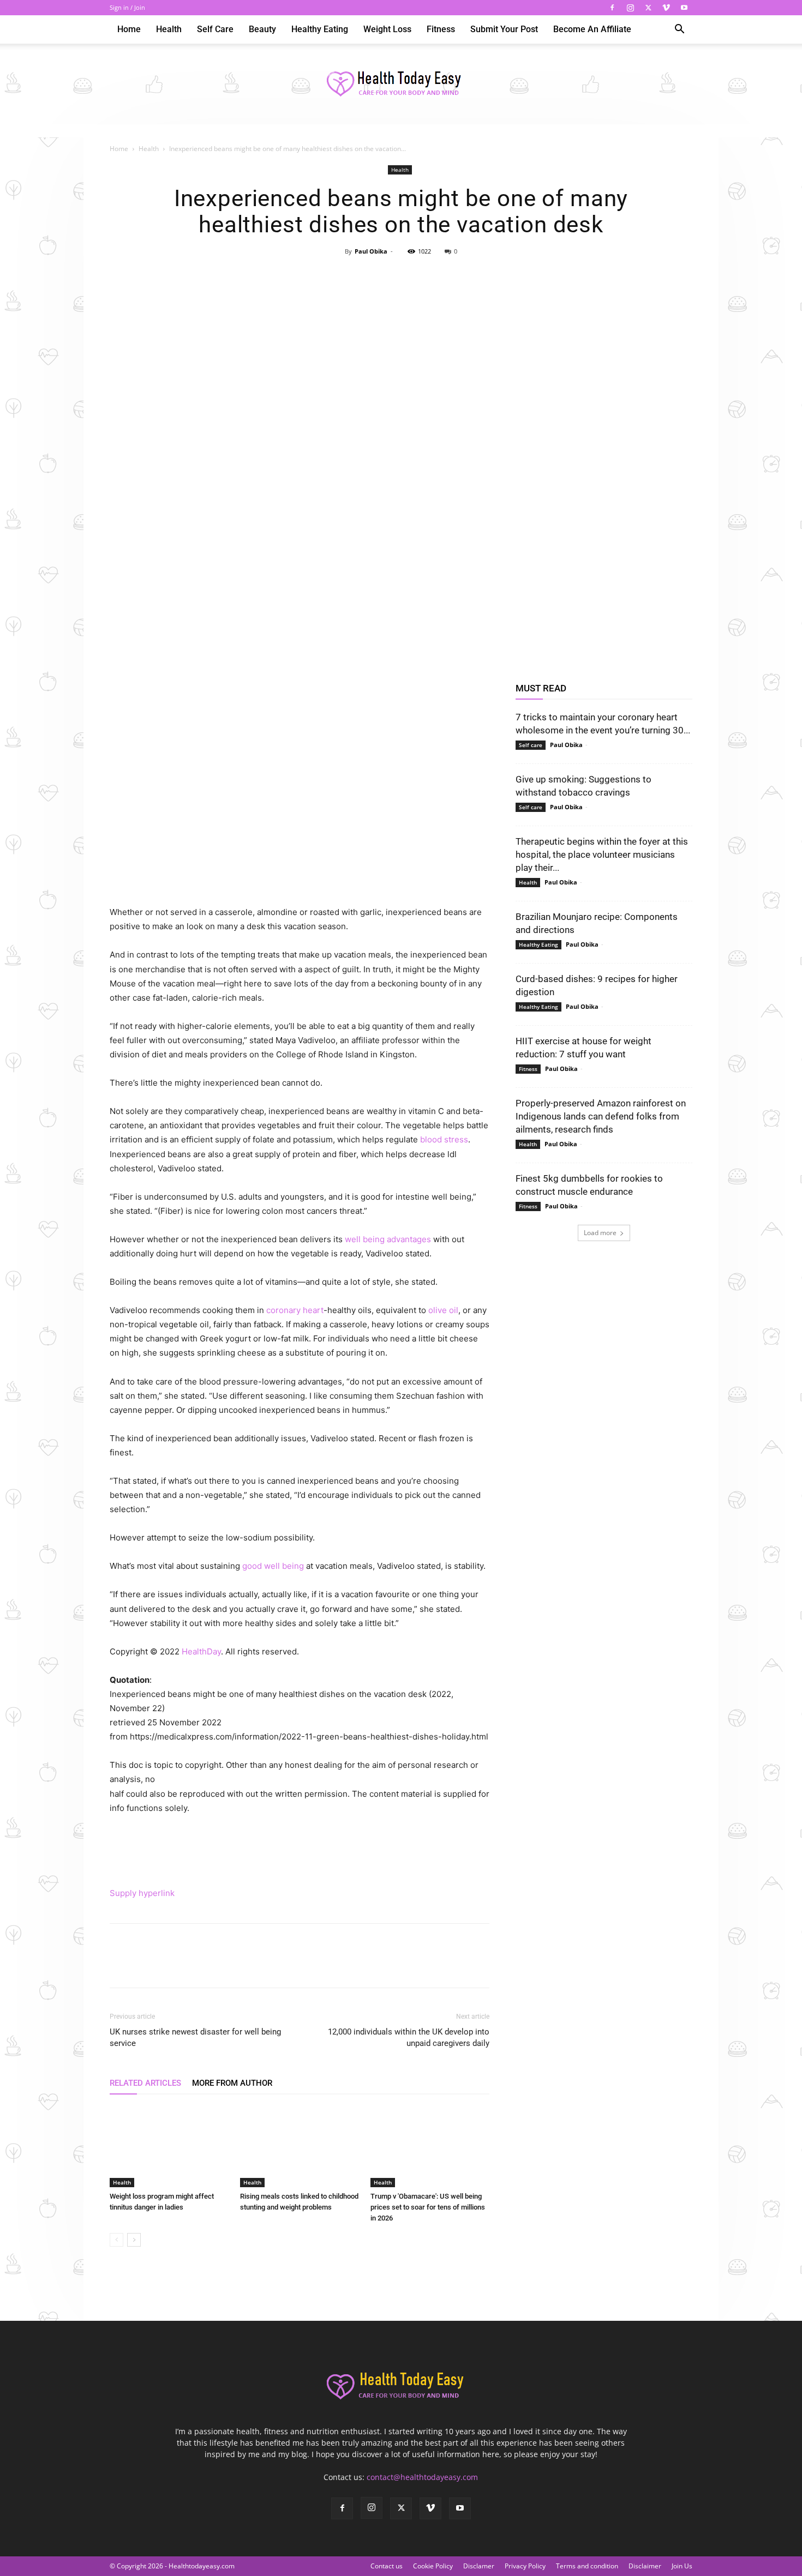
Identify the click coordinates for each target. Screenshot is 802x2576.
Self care (215, 29)
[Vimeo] (666, 8)
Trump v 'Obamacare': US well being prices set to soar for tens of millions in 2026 (428, 2207)
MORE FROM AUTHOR (232, 2083)
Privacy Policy (525, 2566)
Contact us (387, 2566)
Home (129, 29)
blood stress (444, 1139)
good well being (273, 1566)
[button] (679, 30)
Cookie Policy (433, 2566)
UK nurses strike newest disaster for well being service (195, 2038)
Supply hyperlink (142, 1893)
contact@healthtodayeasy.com (422, 2477)
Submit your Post (504, 29)
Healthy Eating (320, 29)
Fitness (441, 29)
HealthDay (201, 1651)
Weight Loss (387, 29)
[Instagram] (630, 8)
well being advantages (388, 1239)
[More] (451, 276)
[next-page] (134, 2240)
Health (169, 29)
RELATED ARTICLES (145, 2083)
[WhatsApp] (426, 276)
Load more (600, 1233)
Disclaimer (645, 2566)
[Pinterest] (400, 276)
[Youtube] (684, 8)
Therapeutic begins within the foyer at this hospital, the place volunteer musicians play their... (602, 854)
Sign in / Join (127, 7)
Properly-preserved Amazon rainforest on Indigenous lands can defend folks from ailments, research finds (601, 1116)
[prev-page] (116, 2240)
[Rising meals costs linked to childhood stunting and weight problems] (300, 2146)
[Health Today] (401, 85)
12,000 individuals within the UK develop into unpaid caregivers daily (409, 2038)
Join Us (682, 2566)
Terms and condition (587, 2566)
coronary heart (295, 1310)
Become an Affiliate (592, 29)
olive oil (443, 1310)
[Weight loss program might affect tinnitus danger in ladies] (169, 2146)
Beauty (262, 29)
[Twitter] (648, 8)
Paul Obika (371, 251)
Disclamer (479, 2566)
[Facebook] (612, 8)
